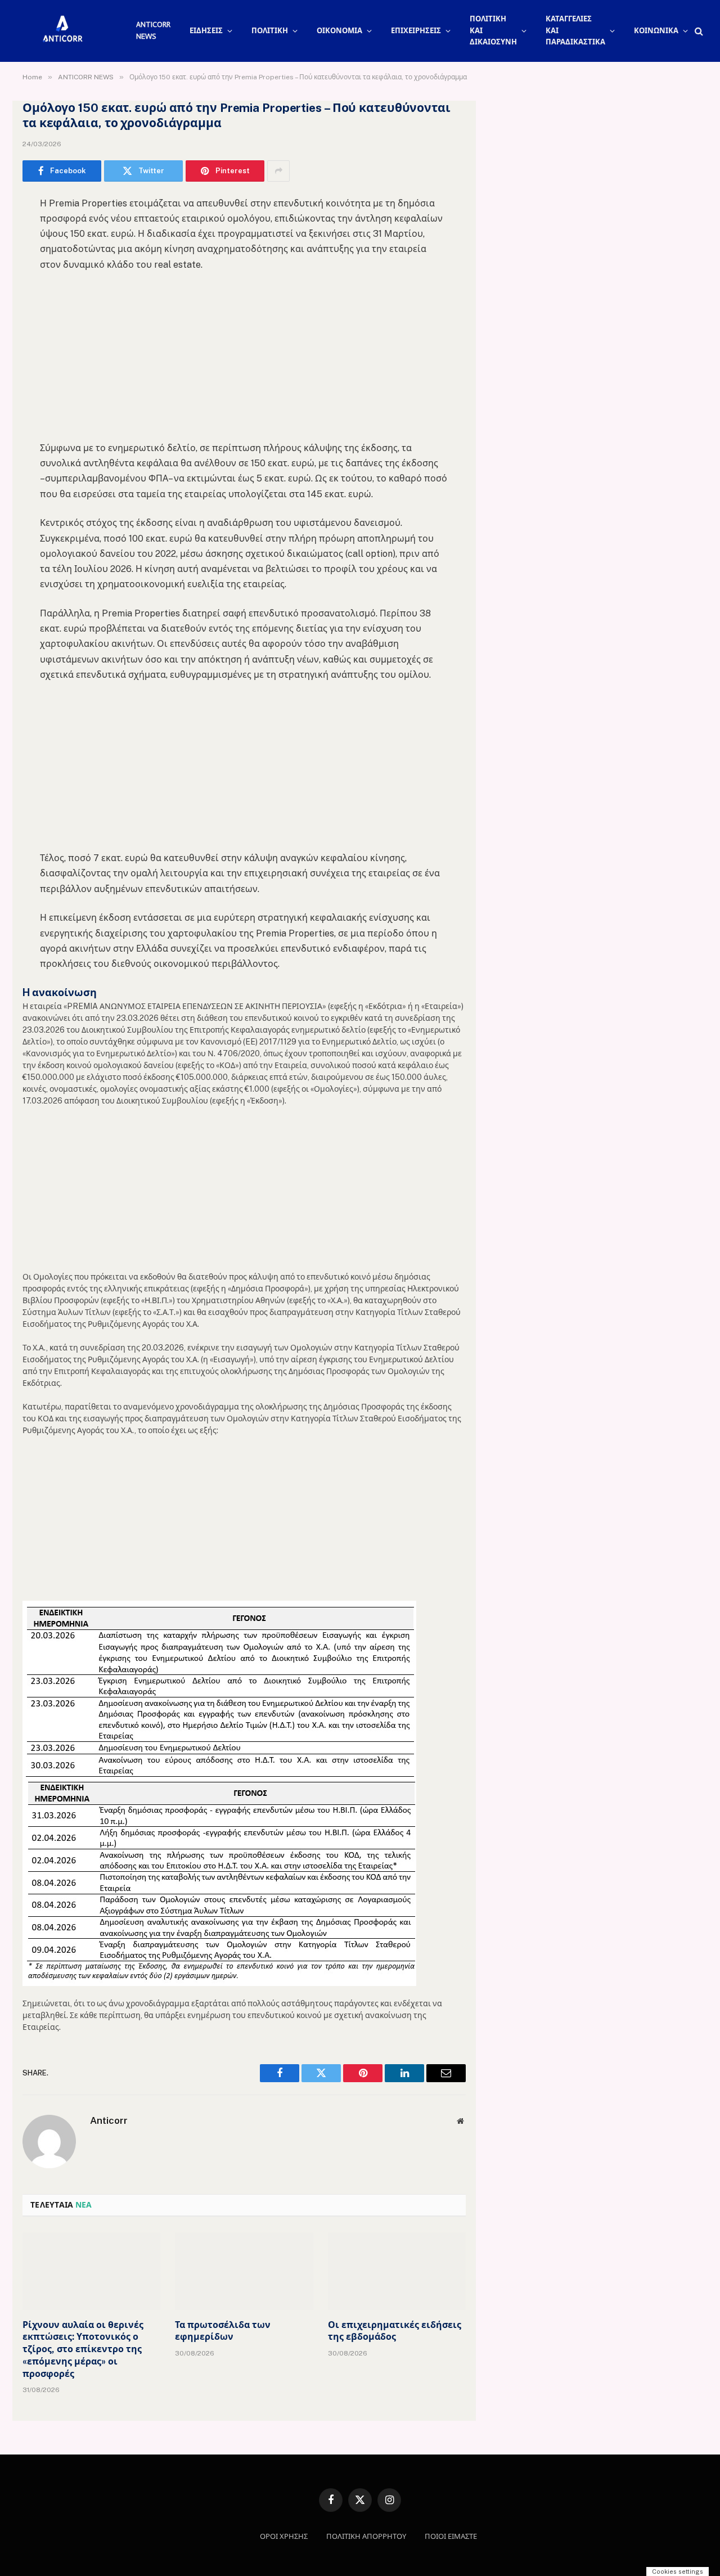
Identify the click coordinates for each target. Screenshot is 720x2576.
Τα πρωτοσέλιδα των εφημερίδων (223, 2331)
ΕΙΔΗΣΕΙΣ (206, 31)
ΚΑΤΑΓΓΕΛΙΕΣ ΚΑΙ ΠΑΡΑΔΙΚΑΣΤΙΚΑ (575, 31)
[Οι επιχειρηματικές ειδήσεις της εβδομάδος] (397, 2271)
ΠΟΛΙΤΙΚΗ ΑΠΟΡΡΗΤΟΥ (366, 2536)
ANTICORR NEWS (153, 30)
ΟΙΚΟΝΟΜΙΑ (339, 31)
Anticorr (109, 2120)
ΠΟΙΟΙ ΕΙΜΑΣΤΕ (451, 2536)
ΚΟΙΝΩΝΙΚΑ (656, 31)
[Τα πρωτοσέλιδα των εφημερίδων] (244, 2271)
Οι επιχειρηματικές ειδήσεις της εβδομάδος (395, 2331)
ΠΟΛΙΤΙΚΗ (270, 31)
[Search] (698, 31)
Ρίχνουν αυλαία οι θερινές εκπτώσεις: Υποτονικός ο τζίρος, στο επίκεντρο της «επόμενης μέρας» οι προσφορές (83, 2349)
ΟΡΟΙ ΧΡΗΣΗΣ (284, 2536)
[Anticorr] (62, 31)
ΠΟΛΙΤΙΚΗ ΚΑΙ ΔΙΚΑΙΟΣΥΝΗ (493, 31)
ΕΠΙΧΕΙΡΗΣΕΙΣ (416, 31)
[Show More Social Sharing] (278, 171)
